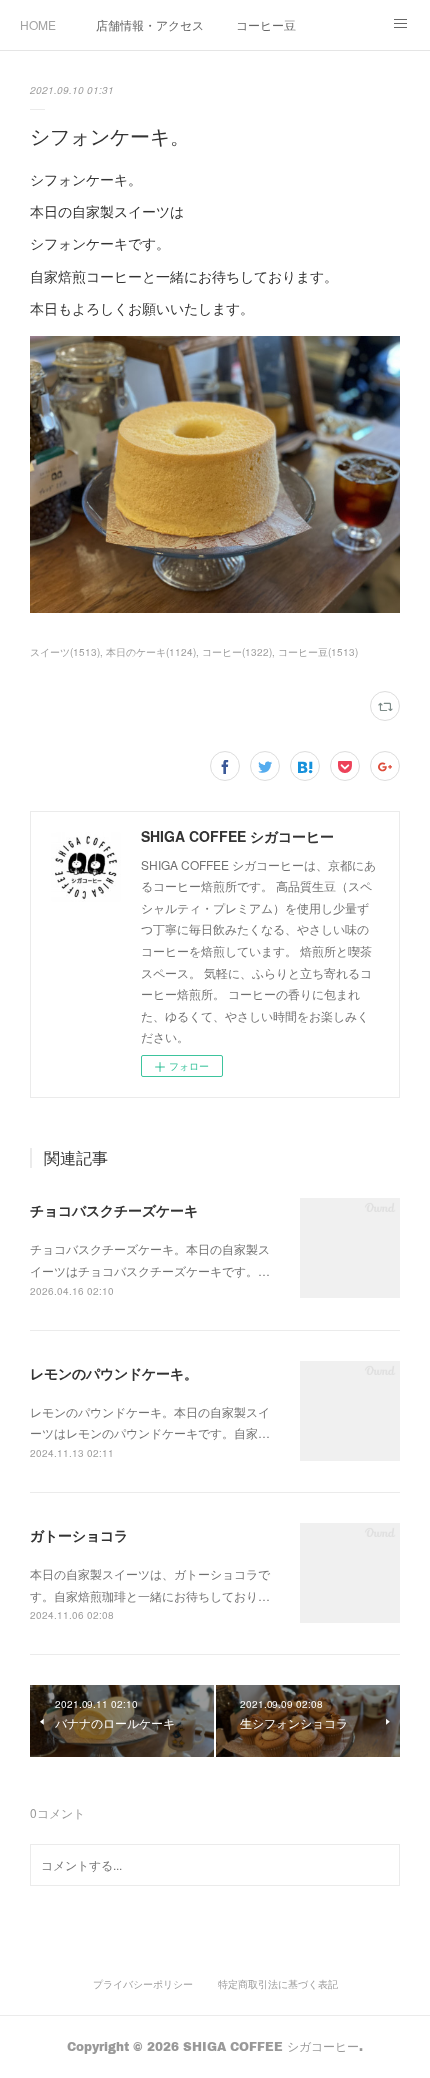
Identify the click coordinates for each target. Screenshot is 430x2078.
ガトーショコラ (79, 1535)
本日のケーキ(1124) (151, 652)
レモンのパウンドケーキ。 (114, 1373)
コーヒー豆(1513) (318, 652)
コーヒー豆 (266, 24)
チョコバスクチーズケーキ (114, 1210)
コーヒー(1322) (237, 652)
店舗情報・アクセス (150, 24)
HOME (38, 24)
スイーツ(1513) (65, 652)
